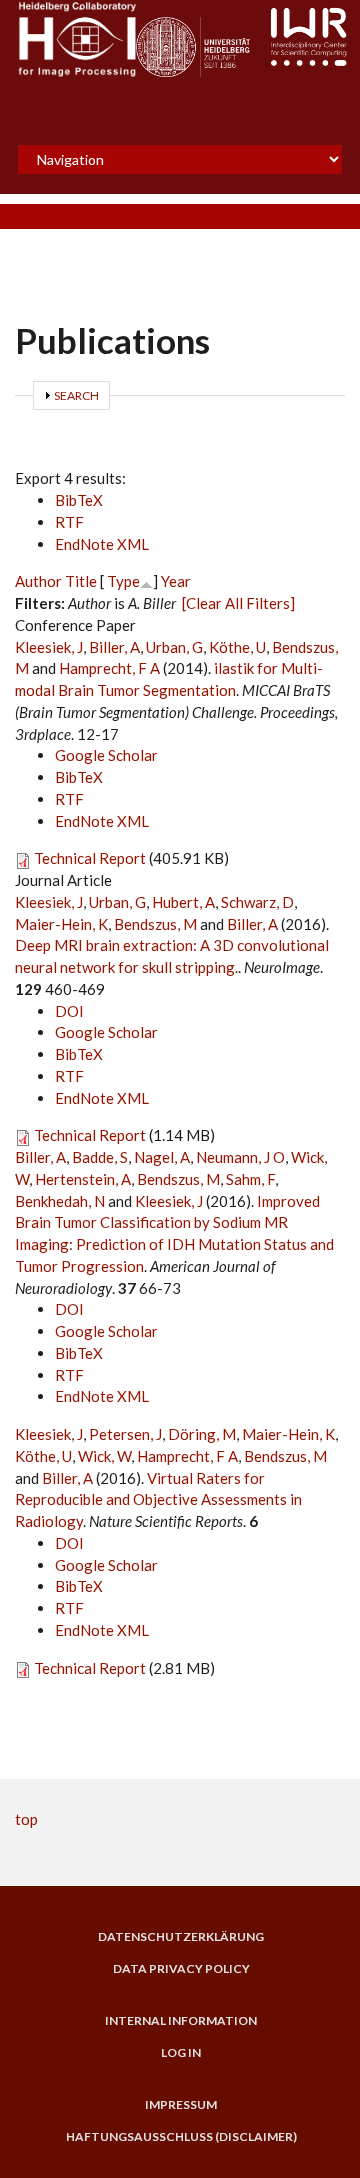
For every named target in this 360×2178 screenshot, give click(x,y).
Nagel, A (162, 1157)
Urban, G (174, 647)
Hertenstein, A (83, 1179)
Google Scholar (106, 755)
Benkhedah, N (60, 1201)
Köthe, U (237, 647)
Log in (181, 2053)
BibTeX (79, 500)
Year (176, 581)
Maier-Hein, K (61, 924)
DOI (69, 1011)
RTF (69, 522)
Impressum (181, 2105)
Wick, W (104, 1456)
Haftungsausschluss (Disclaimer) (181, 2137)
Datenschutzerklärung (181, 1937)
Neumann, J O (240, 1157)
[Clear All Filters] (238, 603)
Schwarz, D (257, 902)
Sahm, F (250, 1179)
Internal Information (181, 2021)
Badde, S (100, 1157)
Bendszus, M (155, 924)
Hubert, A (183, 902)
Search (76, 395)
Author (38, 581)
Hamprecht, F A (109, 668)
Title (81, 581)
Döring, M (202, 1434)
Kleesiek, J (49, 647)
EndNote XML (102, 544)
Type (123, 581)
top (26, 1819)
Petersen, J (125, 1434)
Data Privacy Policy (181, 1969)
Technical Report (90, 858)
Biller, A (114, 647)
